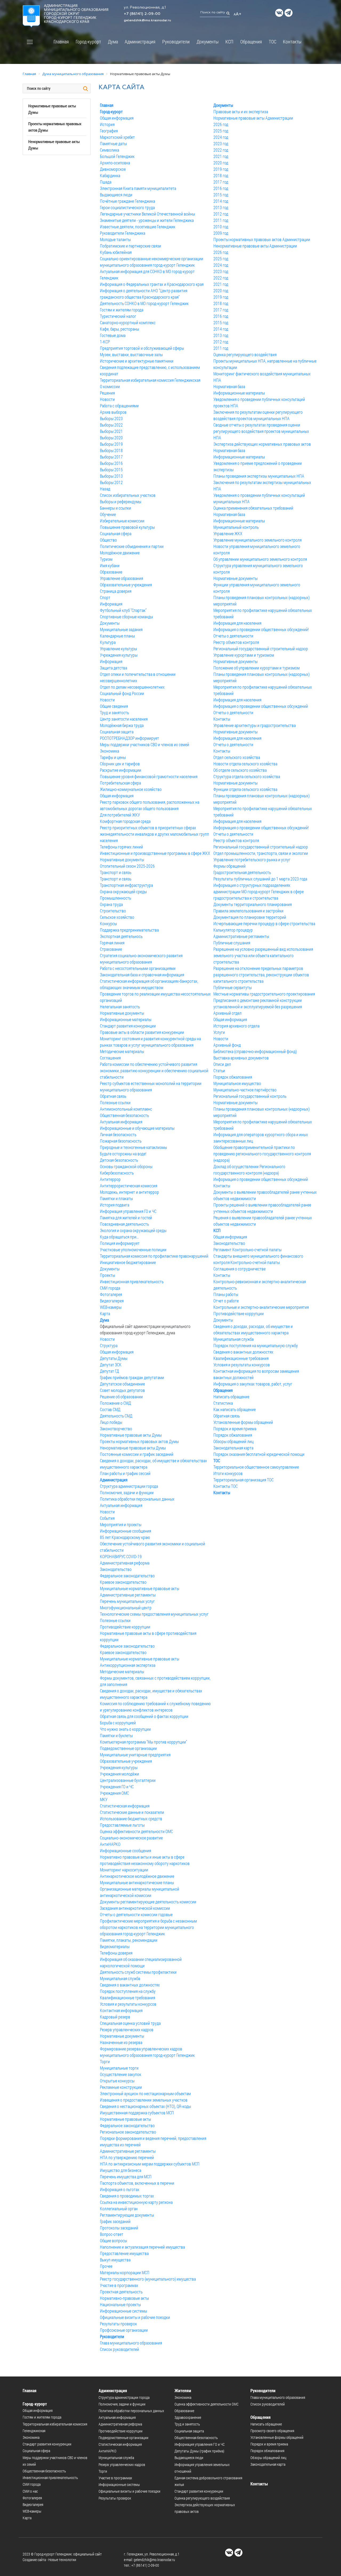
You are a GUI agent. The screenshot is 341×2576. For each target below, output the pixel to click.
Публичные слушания (232, 943)
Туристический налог (118, 316)
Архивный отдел (228, 1013)
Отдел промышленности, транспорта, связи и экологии (261, 853)
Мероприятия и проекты (121, 1524)
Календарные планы (117, 636)
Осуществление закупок (121, 2074)
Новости (107, 399)
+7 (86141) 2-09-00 (142, 14)
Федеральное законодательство (127, 1576)
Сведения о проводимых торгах (127, 2196)
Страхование (111, 949)
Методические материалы (122, 1051)
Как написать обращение (235, 1409)
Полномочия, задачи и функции (127, 1492)
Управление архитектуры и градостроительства (255, 725)
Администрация (140, 42)
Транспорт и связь (116, 872)
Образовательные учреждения (126, 585)
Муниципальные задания (121, 629)
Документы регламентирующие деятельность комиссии (148, 1902)
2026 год (221, 124)
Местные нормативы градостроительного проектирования (264, 994)
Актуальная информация (121, 1122)
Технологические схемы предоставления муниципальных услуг (154, 1614)
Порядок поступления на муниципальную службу (256, 1345)
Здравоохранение (188, 2417)
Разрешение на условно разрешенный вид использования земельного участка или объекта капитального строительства (263, 955)
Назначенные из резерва (121, 2042)
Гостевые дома (113, 335)
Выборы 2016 (111, 463)
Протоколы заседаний (119, 2228)
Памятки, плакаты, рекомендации (129, 1940)
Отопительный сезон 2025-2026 (127, 866)
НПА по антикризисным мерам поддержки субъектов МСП (150, 2164)
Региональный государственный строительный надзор (261, 649)
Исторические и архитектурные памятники (137, 361)
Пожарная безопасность (121, 1141)
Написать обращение (231, 1397)
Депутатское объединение (122, 1384)
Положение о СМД (115, 1403)
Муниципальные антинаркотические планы (137, 1882)
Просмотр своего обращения (272, 2431)
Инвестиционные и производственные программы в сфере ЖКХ (155, 853)
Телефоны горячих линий (121, 847)
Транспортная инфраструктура (126, 885)
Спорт (105, 597)
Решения (107, 393)
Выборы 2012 (111, 482)
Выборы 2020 (111, 438)
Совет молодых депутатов (122, 1390)
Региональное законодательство (128, 2132)
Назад (105, 489)
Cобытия (107, 1518)
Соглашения (110, 1058)
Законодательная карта (233, 1448)
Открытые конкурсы (117, 2081)
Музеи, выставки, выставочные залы (131, 354)
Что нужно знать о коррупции (125, 1729)
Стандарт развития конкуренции (128, 1026)
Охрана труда (111, 904)
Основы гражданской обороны (126, 1166)
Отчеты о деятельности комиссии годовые (136, 1914)
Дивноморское (113, 169)
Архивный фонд (227, 1045)
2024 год (221, 137)
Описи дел (222, 1064)
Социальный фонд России (122, 693)
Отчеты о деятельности (233, 636)
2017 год (221, 182)
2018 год (221, 175)
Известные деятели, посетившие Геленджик (138, 227)
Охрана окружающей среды (123, 891)
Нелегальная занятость (120, 1007)
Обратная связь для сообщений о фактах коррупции (144, 1716)
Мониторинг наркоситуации (124, 1870)
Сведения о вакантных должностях (130, 1985)
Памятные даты (113, 143)
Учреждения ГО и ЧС (117, 1787)
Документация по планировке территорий (250, 917)
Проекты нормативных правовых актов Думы (139, 1441)
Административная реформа (125, 1563)
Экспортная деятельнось (121, 936)
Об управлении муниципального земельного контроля (260, 559)
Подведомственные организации (128, 1748)
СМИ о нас (30, 2491)
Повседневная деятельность (124, 1224)
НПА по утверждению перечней (127, 2157)
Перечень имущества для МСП (126, 2177)
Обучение (108, 514)
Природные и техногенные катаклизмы (133, 1147)
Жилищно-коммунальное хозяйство (131, 789)
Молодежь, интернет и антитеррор (129, 1192)
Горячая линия (112, 943)
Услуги (219, 1032)
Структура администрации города (129, 1486)
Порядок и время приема (235, 1429)
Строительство (113, 911)
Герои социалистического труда (127, 207)
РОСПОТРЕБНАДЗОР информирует (129, 738)
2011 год (221, 220)
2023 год (221, 143)
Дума (113, 42)
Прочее (106, 2266)
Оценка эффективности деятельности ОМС (136, 1831)
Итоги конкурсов (228, 1473)
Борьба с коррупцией (118, 1723)
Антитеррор (110, 1179)
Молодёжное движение (120, 553)
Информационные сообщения (125, 1531)
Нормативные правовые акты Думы (131, 1435)
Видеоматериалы (115, 1946)
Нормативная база (229, 386)
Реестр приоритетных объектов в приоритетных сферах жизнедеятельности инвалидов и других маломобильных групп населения (155, 834)
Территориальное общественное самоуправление (256, 1467)
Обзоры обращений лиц (234, 1441)
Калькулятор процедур (233, 930)
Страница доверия (116, 591)
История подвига (115, 1205)
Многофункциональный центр (126, 1608)
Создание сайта (34, 2560)
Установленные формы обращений (243, 1422)
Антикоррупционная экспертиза (128, 1665)
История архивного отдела (236, 1026)
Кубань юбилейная (116, 252)
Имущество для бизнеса (121, 2170)
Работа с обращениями (119, 406)
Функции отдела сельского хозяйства (245, 789)
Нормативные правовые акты (125, 2119)
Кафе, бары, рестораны (119, 329)
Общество (108, 540)
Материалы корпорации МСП (125, 2272)
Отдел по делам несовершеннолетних (132, 687)
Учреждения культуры (119, 655)
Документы (208, 42)
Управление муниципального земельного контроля (257, 540)
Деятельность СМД (116, 1416)
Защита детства (113, 668)
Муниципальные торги (119, 2068)
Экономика (109, 751)
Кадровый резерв (115, 2017)
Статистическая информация (125, 1806)
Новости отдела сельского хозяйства (245, 764)
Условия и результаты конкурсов (128, 2004)
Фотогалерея (111, 1294)
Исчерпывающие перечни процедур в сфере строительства (264, 923)
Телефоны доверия (116, 1953)
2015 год (221, 195)
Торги (105, 2061)
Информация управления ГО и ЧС (128, 1211)
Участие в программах (119, 2285)
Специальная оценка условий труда (130, 2023)
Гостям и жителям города (122, 310)
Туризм (106, 559)
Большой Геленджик (117, 156)
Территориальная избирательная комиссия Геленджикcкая (150, 380)
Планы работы (226, 1294)
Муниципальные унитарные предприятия (135, 1755)
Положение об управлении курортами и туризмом (257, 668)
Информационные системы (123, 2311)
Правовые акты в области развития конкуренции (142, 1032)
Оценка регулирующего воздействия (245, 354)
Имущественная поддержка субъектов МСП (137, 2113)
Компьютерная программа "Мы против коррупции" (143, 1742)
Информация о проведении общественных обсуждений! (261, 629)
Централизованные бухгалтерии (128, 1780)
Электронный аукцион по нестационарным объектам (145, 2093)
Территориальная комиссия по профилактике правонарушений (154, 1256)
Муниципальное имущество (237, 1083)
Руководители (176, 42)
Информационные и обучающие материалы (137, 1128)
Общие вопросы (113, 2240)
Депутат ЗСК (111, 1365)
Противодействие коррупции (125, 1627)
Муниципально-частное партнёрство (245, 1090)
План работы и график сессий (125, 1473)
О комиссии (110, 386)
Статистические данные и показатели (132, 1812)
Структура (109, 1345)
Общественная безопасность (124, 1115)
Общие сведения (114, 706)
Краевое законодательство (123, 1582)
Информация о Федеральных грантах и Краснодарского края (152, 284)
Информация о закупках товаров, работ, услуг (253, 1384)
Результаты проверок (118, 2324)
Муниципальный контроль (236, 527)
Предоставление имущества (124, 2253)
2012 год (221, 214)
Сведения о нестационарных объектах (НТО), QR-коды (145, 2106)
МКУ (104, 1799)
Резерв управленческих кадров (127, 2029)
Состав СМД (110, 1409)
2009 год (221, 233)
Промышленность (115, 898)
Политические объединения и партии (132, 546)
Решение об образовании (121, 1397)
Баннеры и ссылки (115, 508)
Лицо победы (111, 1422)
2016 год (221, 188)
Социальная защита (117, 732)
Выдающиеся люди (116, 195)
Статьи (219, 1070)
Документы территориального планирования (253, 904)
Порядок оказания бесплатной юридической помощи (259, 1454)
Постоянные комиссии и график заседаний (137, 1454)
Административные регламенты (128, 1595)
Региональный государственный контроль (250, 1096)
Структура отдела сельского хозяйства (247, 776)
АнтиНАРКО (110, 1844)
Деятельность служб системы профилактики (138, 1972)
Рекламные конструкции (121, 2087)
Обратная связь (113, 1096)
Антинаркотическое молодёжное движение (137, 1876)
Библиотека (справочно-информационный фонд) (255, 1051)
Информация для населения (237, 623)
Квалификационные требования (127, 1998)
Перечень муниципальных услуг (127, 1601)
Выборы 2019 (111, 444)
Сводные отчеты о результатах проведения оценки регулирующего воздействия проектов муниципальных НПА (261, 431)
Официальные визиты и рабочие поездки (135, 2317)
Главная (61, 42)
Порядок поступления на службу (128, 1991)
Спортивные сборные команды (126, 617)
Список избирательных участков (128, 495)
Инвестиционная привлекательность (132, 1281)
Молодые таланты (115, 239)
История (107, 124)
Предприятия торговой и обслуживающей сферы (142, 348)
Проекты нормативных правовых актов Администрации (262, 239)
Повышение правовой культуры (127, 527)
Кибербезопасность (117, 1173)
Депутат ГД (109, 1371)
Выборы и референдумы (121, 501)
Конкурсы (108, 923)
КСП (229, 42)
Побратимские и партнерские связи (131, 246)
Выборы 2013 (111, 476)
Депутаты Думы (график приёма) (199, 2451)
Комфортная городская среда (125, 821)
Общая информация (117, 118)
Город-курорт (88, 42)
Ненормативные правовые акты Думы (133, 1448)
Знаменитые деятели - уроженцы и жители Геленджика (147, 220)
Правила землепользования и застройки (248, 911)
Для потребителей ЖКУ (120, 815)
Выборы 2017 (111, 457)
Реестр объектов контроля (236, 642)
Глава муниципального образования (131, 2343)
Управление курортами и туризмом (244, 655)
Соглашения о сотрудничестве (239, 1269)
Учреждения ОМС (114, 1793)
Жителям (183, 2390)
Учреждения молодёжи (119, 1774)
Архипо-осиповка (115, 163)
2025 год (221, 131)
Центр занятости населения (124, 719)
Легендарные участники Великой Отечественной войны (147, 214)
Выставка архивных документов (241, 1058)
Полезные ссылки (115, 1102)
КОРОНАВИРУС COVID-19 (121, 1556)
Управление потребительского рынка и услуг (252, 860)
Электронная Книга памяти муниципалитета (138, 188)
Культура (108, 642)
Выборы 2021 (111, 431)
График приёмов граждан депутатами (132, 1377)
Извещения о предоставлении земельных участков (144, 2100)
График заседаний (115, 2221)
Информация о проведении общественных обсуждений (261, 706)
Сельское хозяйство (117, 917)
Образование (111, 572)
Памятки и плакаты (116, 1198)
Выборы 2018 (111, 450)
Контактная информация (121, 2010)
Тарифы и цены (113, 757)
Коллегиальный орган (119, 2209)
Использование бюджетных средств (131, 1819)
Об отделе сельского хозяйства (240, 770)
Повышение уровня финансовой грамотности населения (149, 776)
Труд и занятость (114, 712)
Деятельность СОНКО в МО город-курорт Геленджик (144, 303)
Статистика (223, 1403)
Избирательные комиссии (122, 521)
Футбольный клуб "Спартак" (123, 610)
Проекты (107, 1275)
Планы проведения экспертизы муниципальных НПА (259, 476)
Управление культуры (118, 649)
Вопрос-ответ (112, 2234)
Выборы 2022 (111, 425)
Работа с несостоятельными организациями (138, 968)
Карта (105, 1313)
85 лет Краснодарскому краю (125, 1537)
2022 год (221, 150)
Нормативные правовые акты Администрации (253, 118)
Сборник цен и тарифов (120, 764)
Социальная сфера (116, 533)
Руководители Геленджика (123, 233)
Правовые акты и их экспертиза (241, 111)
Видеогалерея (112, 1301)
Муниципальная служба (120, 1978)
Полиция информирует (120, 1243)
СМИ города (110, 1288)
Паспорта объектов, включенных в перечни (137, 2183)
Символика (109, 150)
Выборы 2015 (111, 470)
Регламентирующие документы (127, 2215)
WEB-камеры (111, 1307)
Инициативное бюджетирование (128, 1262)
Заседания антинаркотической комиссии (135, 1908)
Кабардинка (110, 175)
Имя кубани (110, 565)
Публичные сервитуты (233, 987)
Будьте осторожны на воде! (123, 1154)
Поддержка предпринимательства (129, 930)
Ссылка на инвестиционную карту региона (136, 2202)
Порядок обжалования (233, 1077)
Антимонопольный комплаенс (126, 1109)
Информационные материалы (126, 1019)
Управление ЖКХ (228, 533)
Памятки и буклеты (116, 1735)
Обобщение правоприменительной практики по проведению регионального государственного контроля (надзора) (262, 1154)
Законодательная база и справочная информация (142, 975)
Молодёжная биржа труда (122, 725)
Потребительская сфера (120, 783)
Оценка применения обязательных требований (253, 508)
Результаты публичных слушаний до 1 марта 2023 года (260, 879)
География (109, 131)
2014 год (221, 201)
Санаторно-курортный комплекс (128, 322)
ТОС (273, 42)
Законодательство (116, 1569)
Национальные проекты (120, 2304)
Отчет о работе (226, 1301)
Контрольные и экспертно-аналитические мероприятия (261, 1307)
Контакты (292, 42)
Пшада (106, 182)
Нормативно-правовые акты (124, 2298)
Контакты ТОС (226, 1486)
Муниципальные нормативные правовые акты (140, 1588)
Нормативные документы (122, 860)
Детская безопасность (119, 1160)
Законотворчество (116, 1429)
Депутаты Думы (114, 1358)
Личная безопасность (118, 1134)
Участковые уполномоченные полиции (133, 1250)
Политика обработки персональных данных (137, 1499)
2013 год (221, 207)
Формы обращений (230, 866)
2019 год (221, 169)
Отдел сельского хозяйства (237, 757)
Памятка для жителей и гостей (126, 1218)
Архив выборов (113, 412)
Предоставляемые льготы (122, 1825)
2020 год (221, 163)
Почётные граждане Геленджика (127, 201)
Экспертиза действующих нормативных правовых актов (262, 444)
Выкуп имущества (115, 2260)
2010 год (221, 227)
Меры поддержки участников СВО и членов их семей (145, 744)
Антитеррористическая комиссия (129, 1186)
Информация (111, 604)
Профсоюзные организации (124, 2330)
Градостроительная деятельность (242, 872)
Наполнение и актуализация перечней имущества (142, 2247)
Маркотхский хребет (117, 137)
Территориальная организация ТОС (243, 1480)
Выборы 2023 (111, 418)
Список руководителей (119, 2349)
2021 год (221, 156)
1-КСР (105, 342)
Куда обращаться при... (119, 1237)
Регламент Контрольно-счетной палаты (247, 1250)
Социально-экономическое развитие (131, 1838)
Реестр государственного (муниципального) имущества (148, 2279)
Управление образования (121, 578)
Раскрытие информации (121, 770)
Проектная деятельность (121, 2292)
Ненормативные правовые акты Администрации (255, 246)
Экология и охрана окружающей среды (133, 1230)
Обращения (251, 42)
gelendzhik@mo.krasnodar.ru (147, 21)
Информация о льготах (120, 2189)
